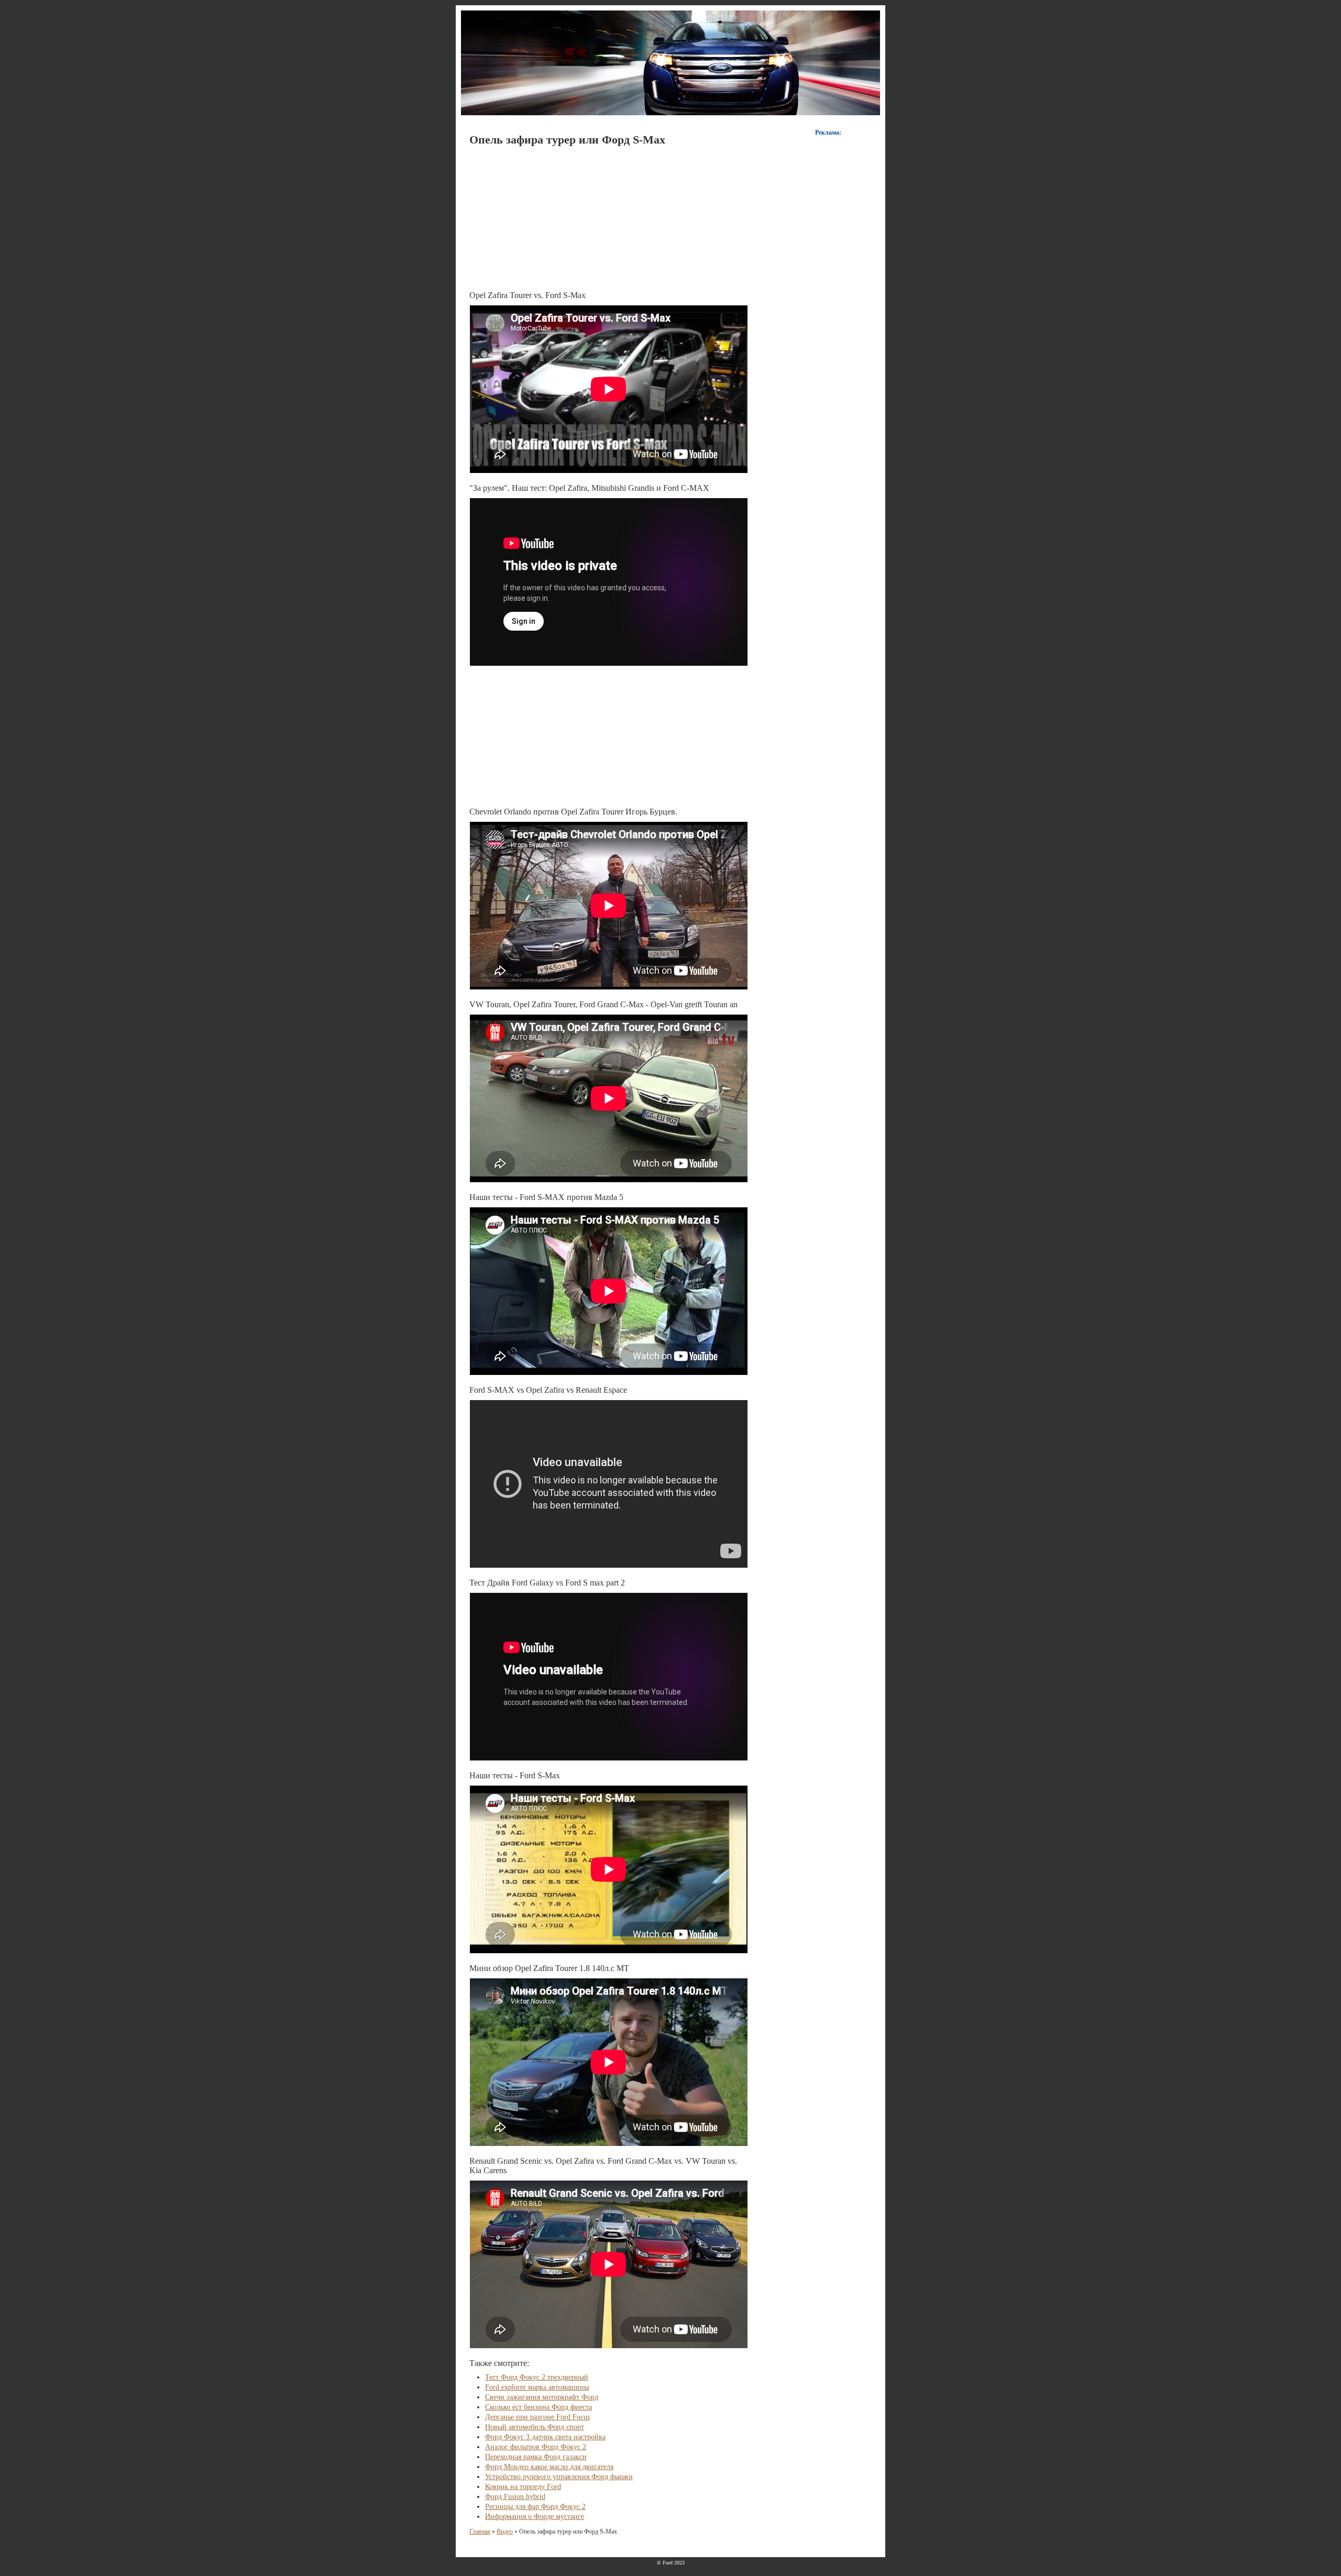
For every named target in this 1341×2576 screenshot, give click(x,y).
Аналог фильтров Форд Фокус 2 (536, 2447)
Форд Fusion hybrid (515, 2497)
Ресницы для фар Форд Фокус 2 (535, 2507)
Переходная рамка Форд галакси (536, 2457)
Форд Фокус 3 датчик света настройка (545, 2437)
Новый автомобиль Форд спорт (535, 2427)
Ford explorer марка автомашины (537, 2387)
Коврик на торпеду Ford (523, 2487)
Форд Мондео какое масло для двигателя (549, 2467)
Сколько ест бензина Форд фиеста (538, 2407)
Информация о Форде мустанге (535, 2517)
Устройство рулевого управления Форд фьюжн (559, 2477)
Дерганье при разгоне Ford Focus (537, 2417)
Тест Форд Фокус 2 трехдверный (537, 2377)
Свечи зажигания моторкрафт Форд (542, 2397)
